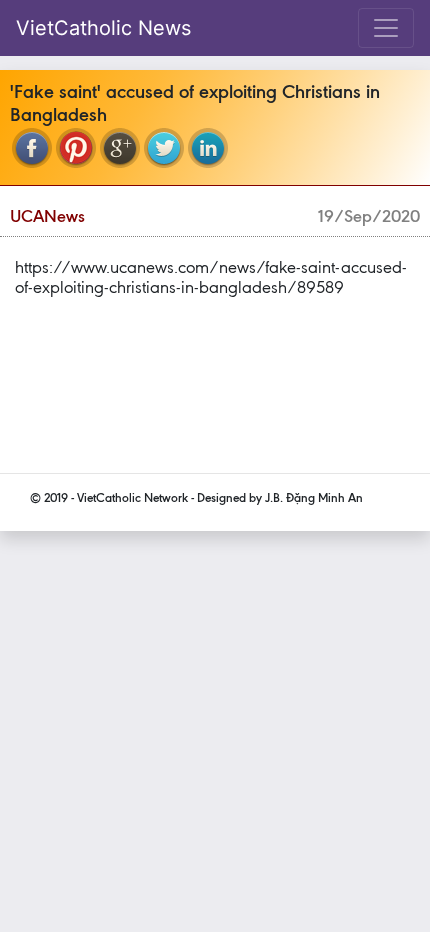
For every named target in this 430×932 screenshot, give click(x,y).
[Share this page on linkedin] (208, 148)
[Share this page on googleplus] (120, 148)
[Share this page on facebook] (32, 148)
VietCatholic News (103, 28)
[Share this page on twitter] (164, 148)
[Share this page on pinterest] (76, 148)
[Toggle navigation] (386, 28)
